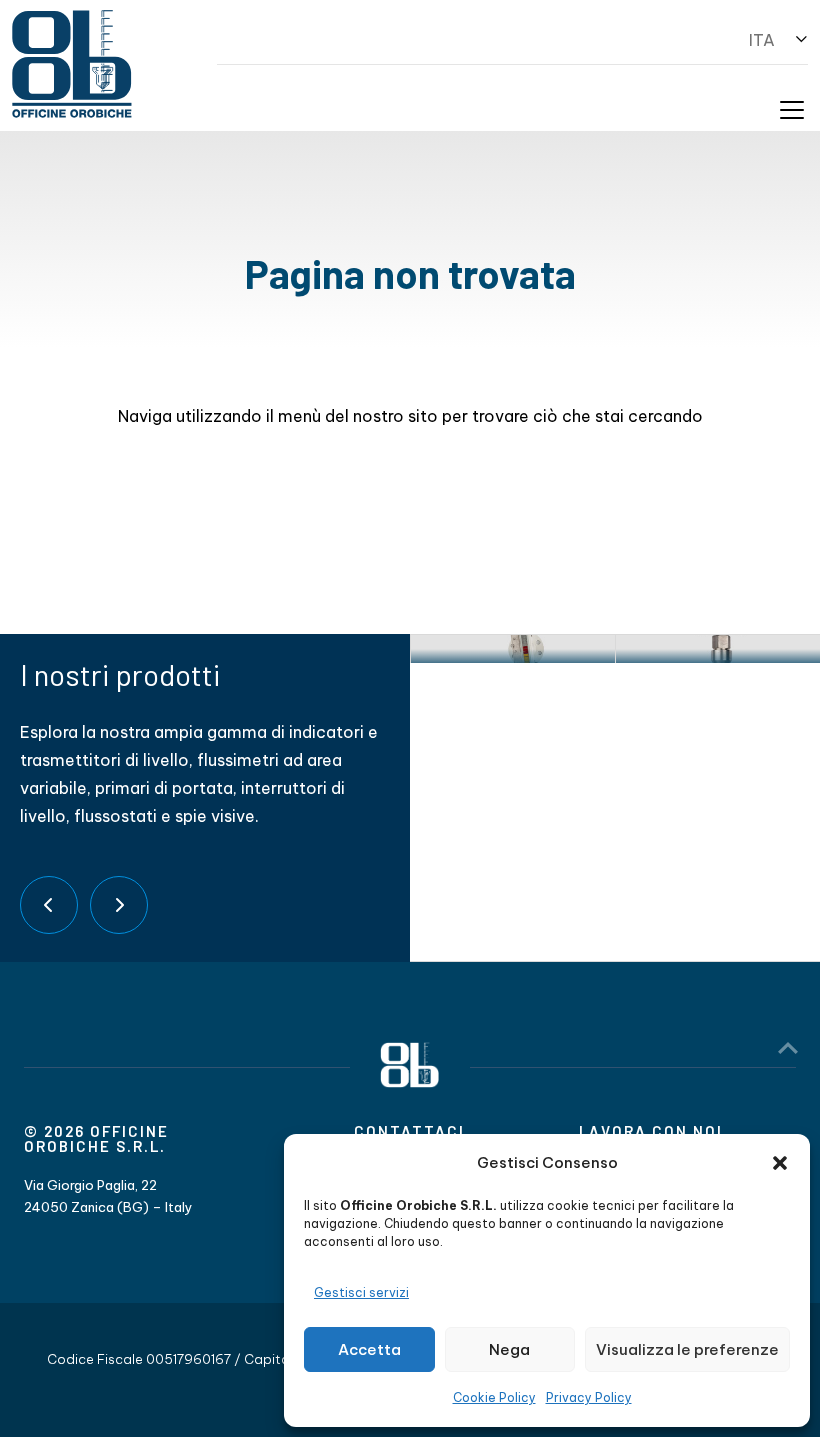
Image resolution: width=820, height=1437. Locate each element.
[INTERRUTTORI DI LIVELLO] (717, 649)
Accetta (369, 1349)
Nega (509, 1349)
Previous (49, 905)
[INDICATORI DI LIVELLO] (512, 649)
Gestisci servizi (361, 1292)
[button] (780, 1163)
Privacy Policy (589, 1397)
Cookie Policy (494, 1397)
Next (119, 905)
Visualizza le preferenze (687, 1349)
